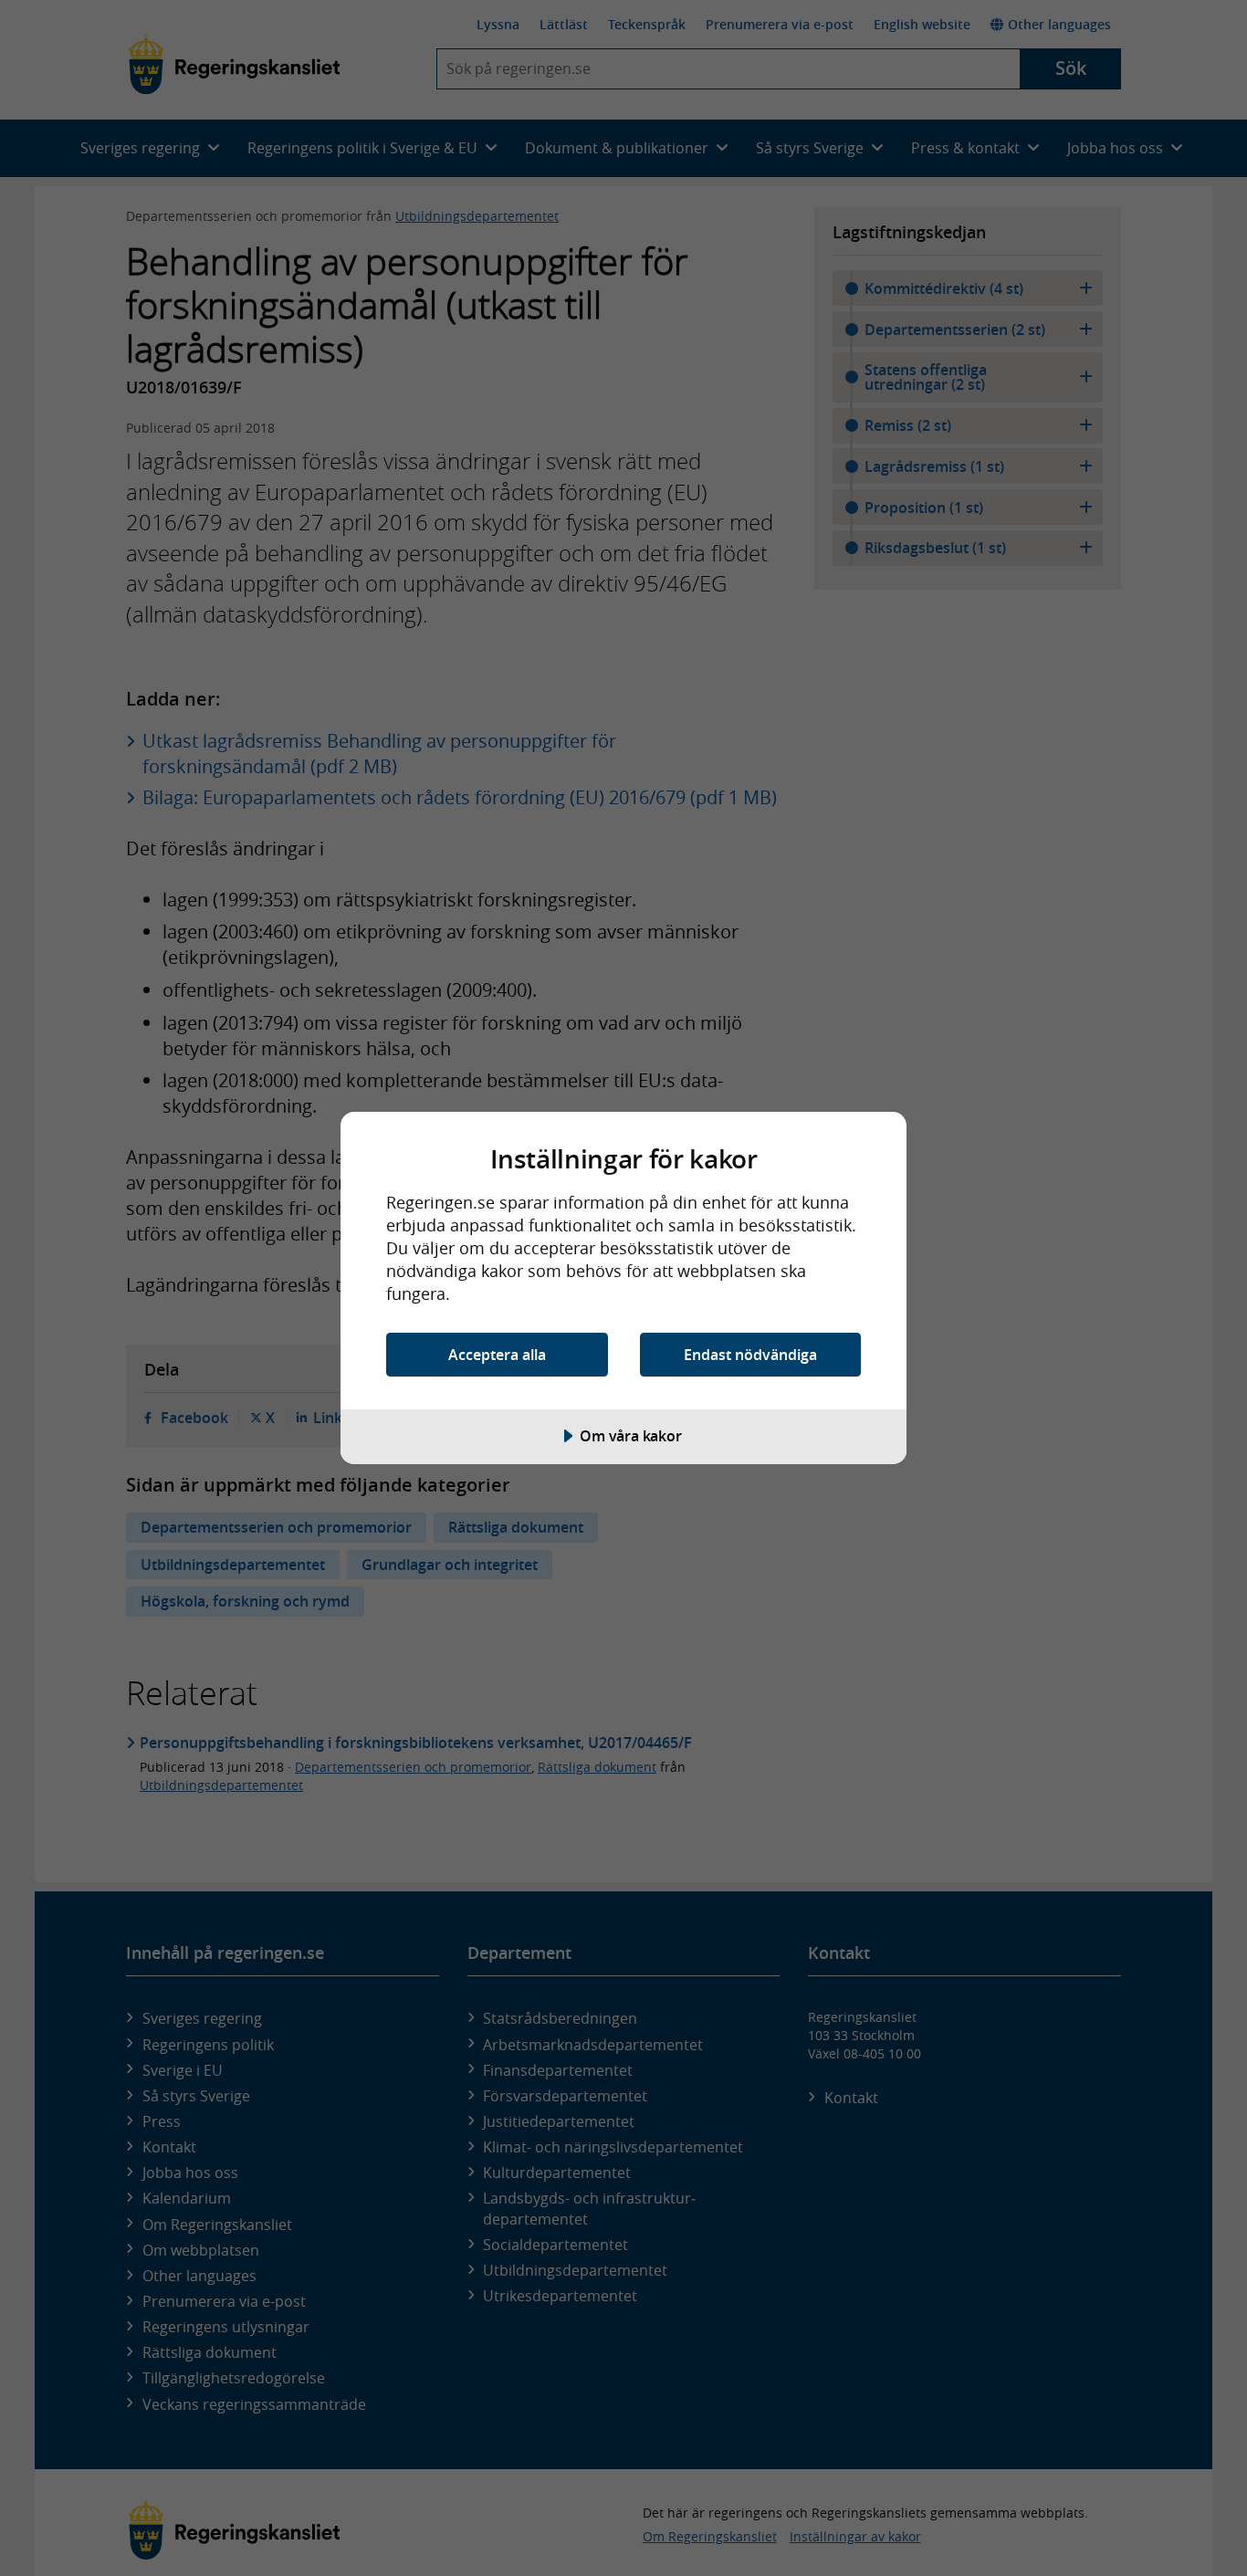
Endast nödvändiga (750, 1355)
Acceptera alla (497, 1355)
